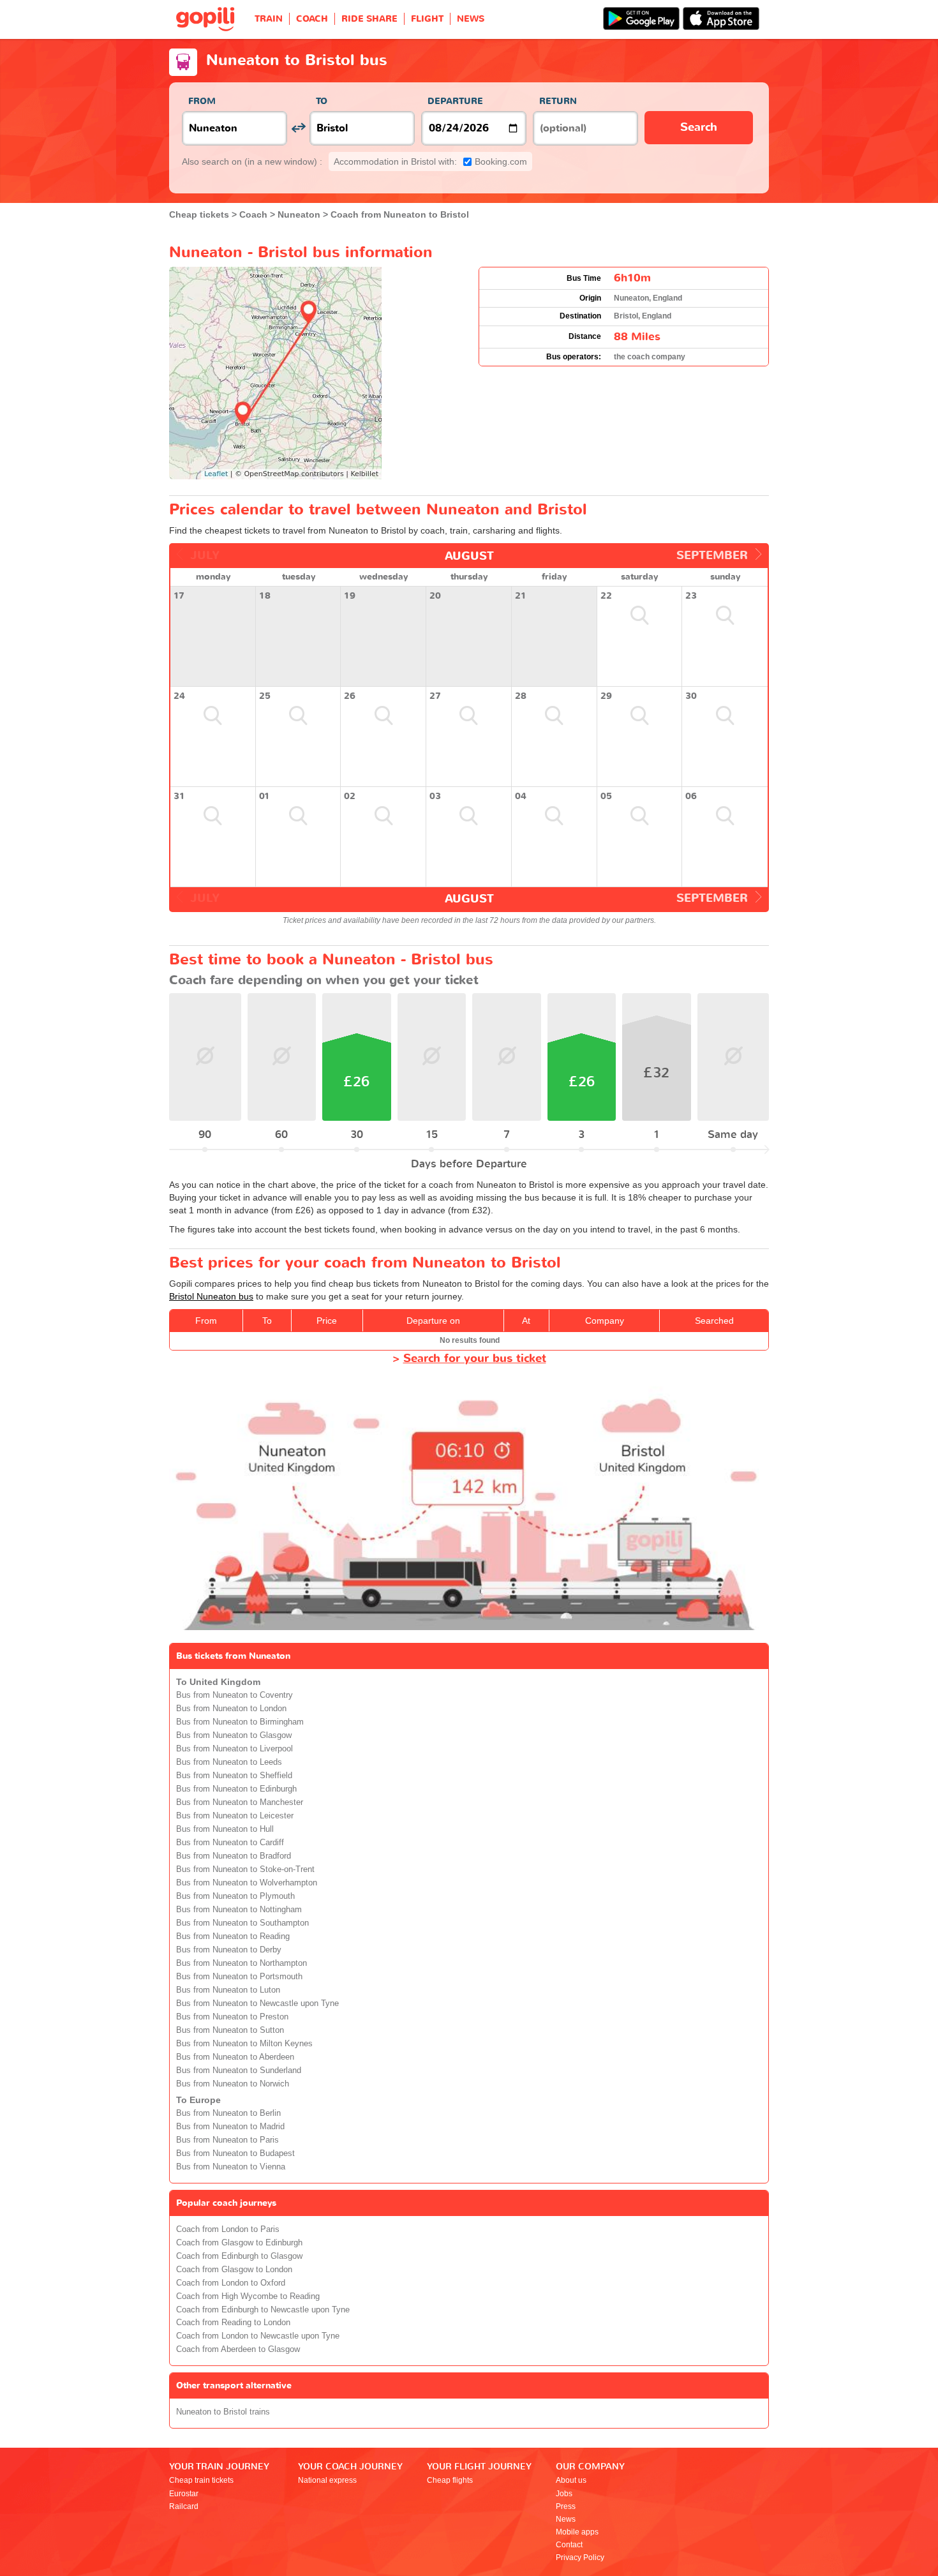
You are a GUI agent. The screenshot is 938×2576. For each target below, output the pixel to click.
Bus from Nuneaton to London (231, 1709)
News (566, 2519)
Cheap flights (450, 2480)
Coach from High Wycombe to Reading (248, 2296)
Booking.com (430, 161)
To (322, 101)
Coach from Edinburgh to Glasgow (239, 2256)
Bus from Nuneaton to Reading (233, 1936)
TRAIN (269, 19)
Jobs (564, 2494)
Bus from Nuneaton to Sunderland (239, 2071)
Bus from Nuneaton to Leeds (229, 1762)
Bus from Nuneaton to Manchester (240, 1802)
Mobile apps (577, 2532)
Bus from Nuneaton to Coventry (234, 1695)
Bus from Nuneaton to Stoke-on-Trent (245, 1869)
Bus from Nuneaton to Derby (229, 1950)
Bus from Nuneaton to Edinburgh (236, 1789)
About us (571, 2480)
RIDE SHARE (369, 19)
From (202, 101)
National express (327, 2480)
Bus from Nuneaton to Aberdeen (235, 2057)
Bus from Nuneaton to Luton (228, 1990)
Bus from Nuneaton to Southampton (242, 1923)
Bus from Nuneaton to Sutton (230, 2030)
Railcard (184, 2506)
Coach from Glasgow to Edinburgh (239, 2243)
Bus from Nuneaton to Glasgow (234, 1735)
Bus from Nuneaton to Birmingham (240, 1722)
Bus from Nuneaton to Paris (227, 2140)
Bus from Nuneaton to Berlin (228, 2113)
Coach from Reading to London (233, 2323)
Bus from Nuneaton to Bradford (234, 1856)
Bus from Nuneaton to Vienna (231, 2167)
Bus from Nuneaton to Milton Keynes (244, 2044)
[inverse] (298, 128)
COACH (312, 19)
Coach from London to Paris (228, 2229)
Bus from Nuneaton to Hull (225, 1829)
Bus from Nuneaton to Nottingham (239, 1910)
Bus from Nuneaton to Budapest (235, 2153)
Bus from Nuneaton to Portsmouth (239, 1977)
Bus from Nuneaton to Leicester (235, 1816)
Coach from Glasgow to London (234, 2270)
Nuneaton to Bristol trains (223, 2412)
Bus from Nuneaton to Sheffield (234, 1776)
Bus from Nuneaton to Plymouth (235, 1896)
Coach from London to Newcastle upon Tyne (258, 2336)
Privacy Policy (580, 2557)
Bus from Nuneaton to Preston (232, 2017)
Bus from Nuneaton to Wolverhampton (247, 1883)
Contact (569, 2545)
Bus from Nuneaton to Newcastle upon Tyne (257, 2003)
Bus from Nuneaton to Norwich (233, 2084)
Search (699, 127)
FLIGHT (427, 19)
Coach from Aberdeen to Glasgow (238, 2349)
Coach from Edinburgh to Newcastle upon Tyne (263, 2310)
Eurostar (184, 2494)
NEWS (471, 19)
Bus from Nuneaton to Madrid (230, 2127)
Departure (455, 101)
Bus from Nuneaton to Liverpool (234, 1749)
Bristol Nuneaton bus (211, 1296)
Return (558, 101)
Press (566, 2506)
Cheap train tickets (201, 2480)
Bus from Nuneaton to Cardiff (230, 1843)
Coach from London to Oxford (231, 2283)
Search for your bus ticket (475, 1359)
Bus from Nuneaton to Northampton (242, 1963)
